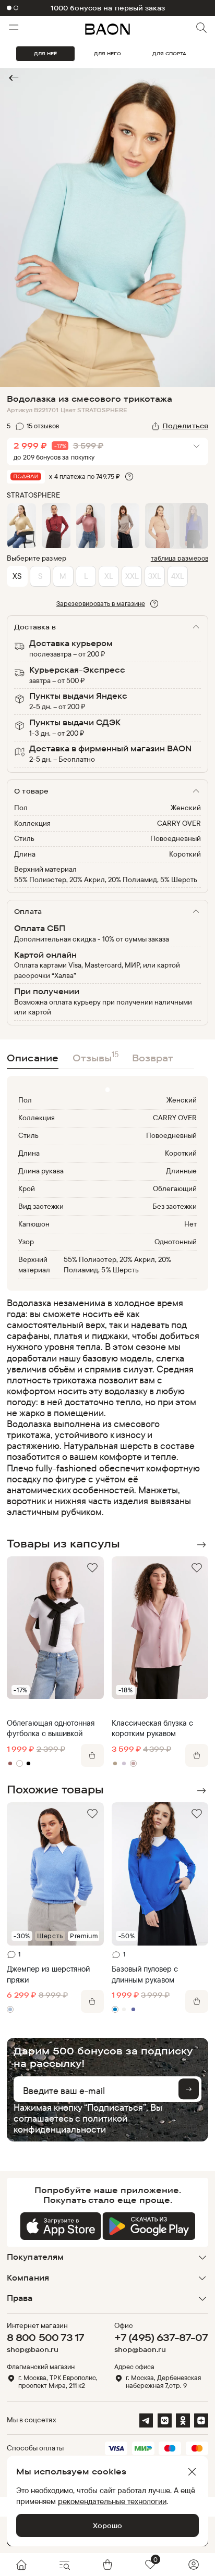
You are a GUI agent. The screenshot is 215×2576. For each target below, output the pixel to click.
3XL (155, 576)
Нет (190, 1224)
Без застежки (175, 1206)
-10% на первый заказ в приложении (107, 8)
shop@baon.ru (33, 2350)
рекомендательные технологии (112, 2501)
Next (201, 1545)
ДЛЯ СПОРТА (169, 53)
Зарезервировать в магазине (101, 603)
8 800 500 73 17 (45, 2337)
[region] (104, 1407)
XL (109, 576)
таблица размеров (180, 558)
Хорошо (107, 2525)
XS (17, 576)
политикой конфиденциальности (70, 2123)
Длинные (181, 1171)
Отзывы (95, 1056)
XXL (132, 576)
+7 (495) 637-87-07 (161, 2337)
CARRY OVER (179, 823)
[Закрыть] (192, 2472)
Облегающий (175, 1188)
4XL (178, 576)
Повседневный (176, 838)
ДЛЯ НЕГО (107, 53)
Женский (186, 808)
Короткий (185, 854)
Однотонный (176, 1242)
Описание (33, 1058)
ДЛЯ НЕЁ (45, 53)
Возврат (153, 1058)
